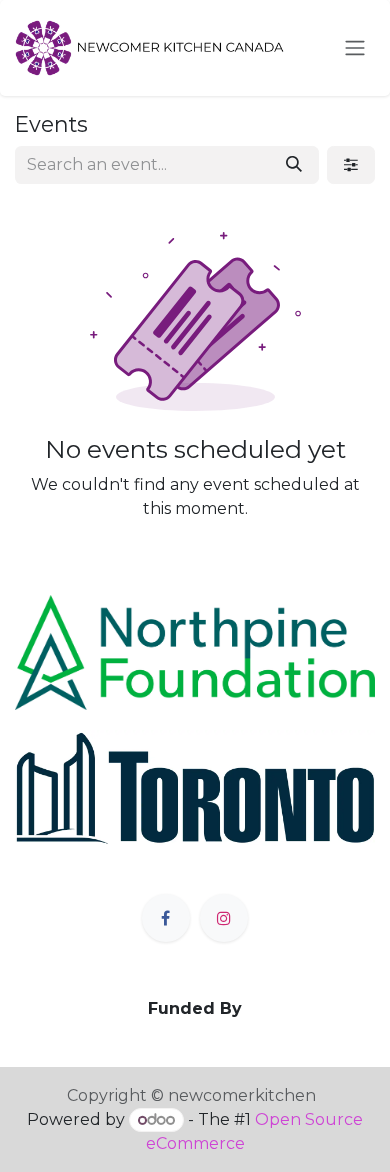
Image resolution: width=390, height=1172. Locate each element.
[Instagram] (224, 918)
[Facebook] (166, 918)
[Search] (294, 165)
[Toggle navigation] (355, 48)
